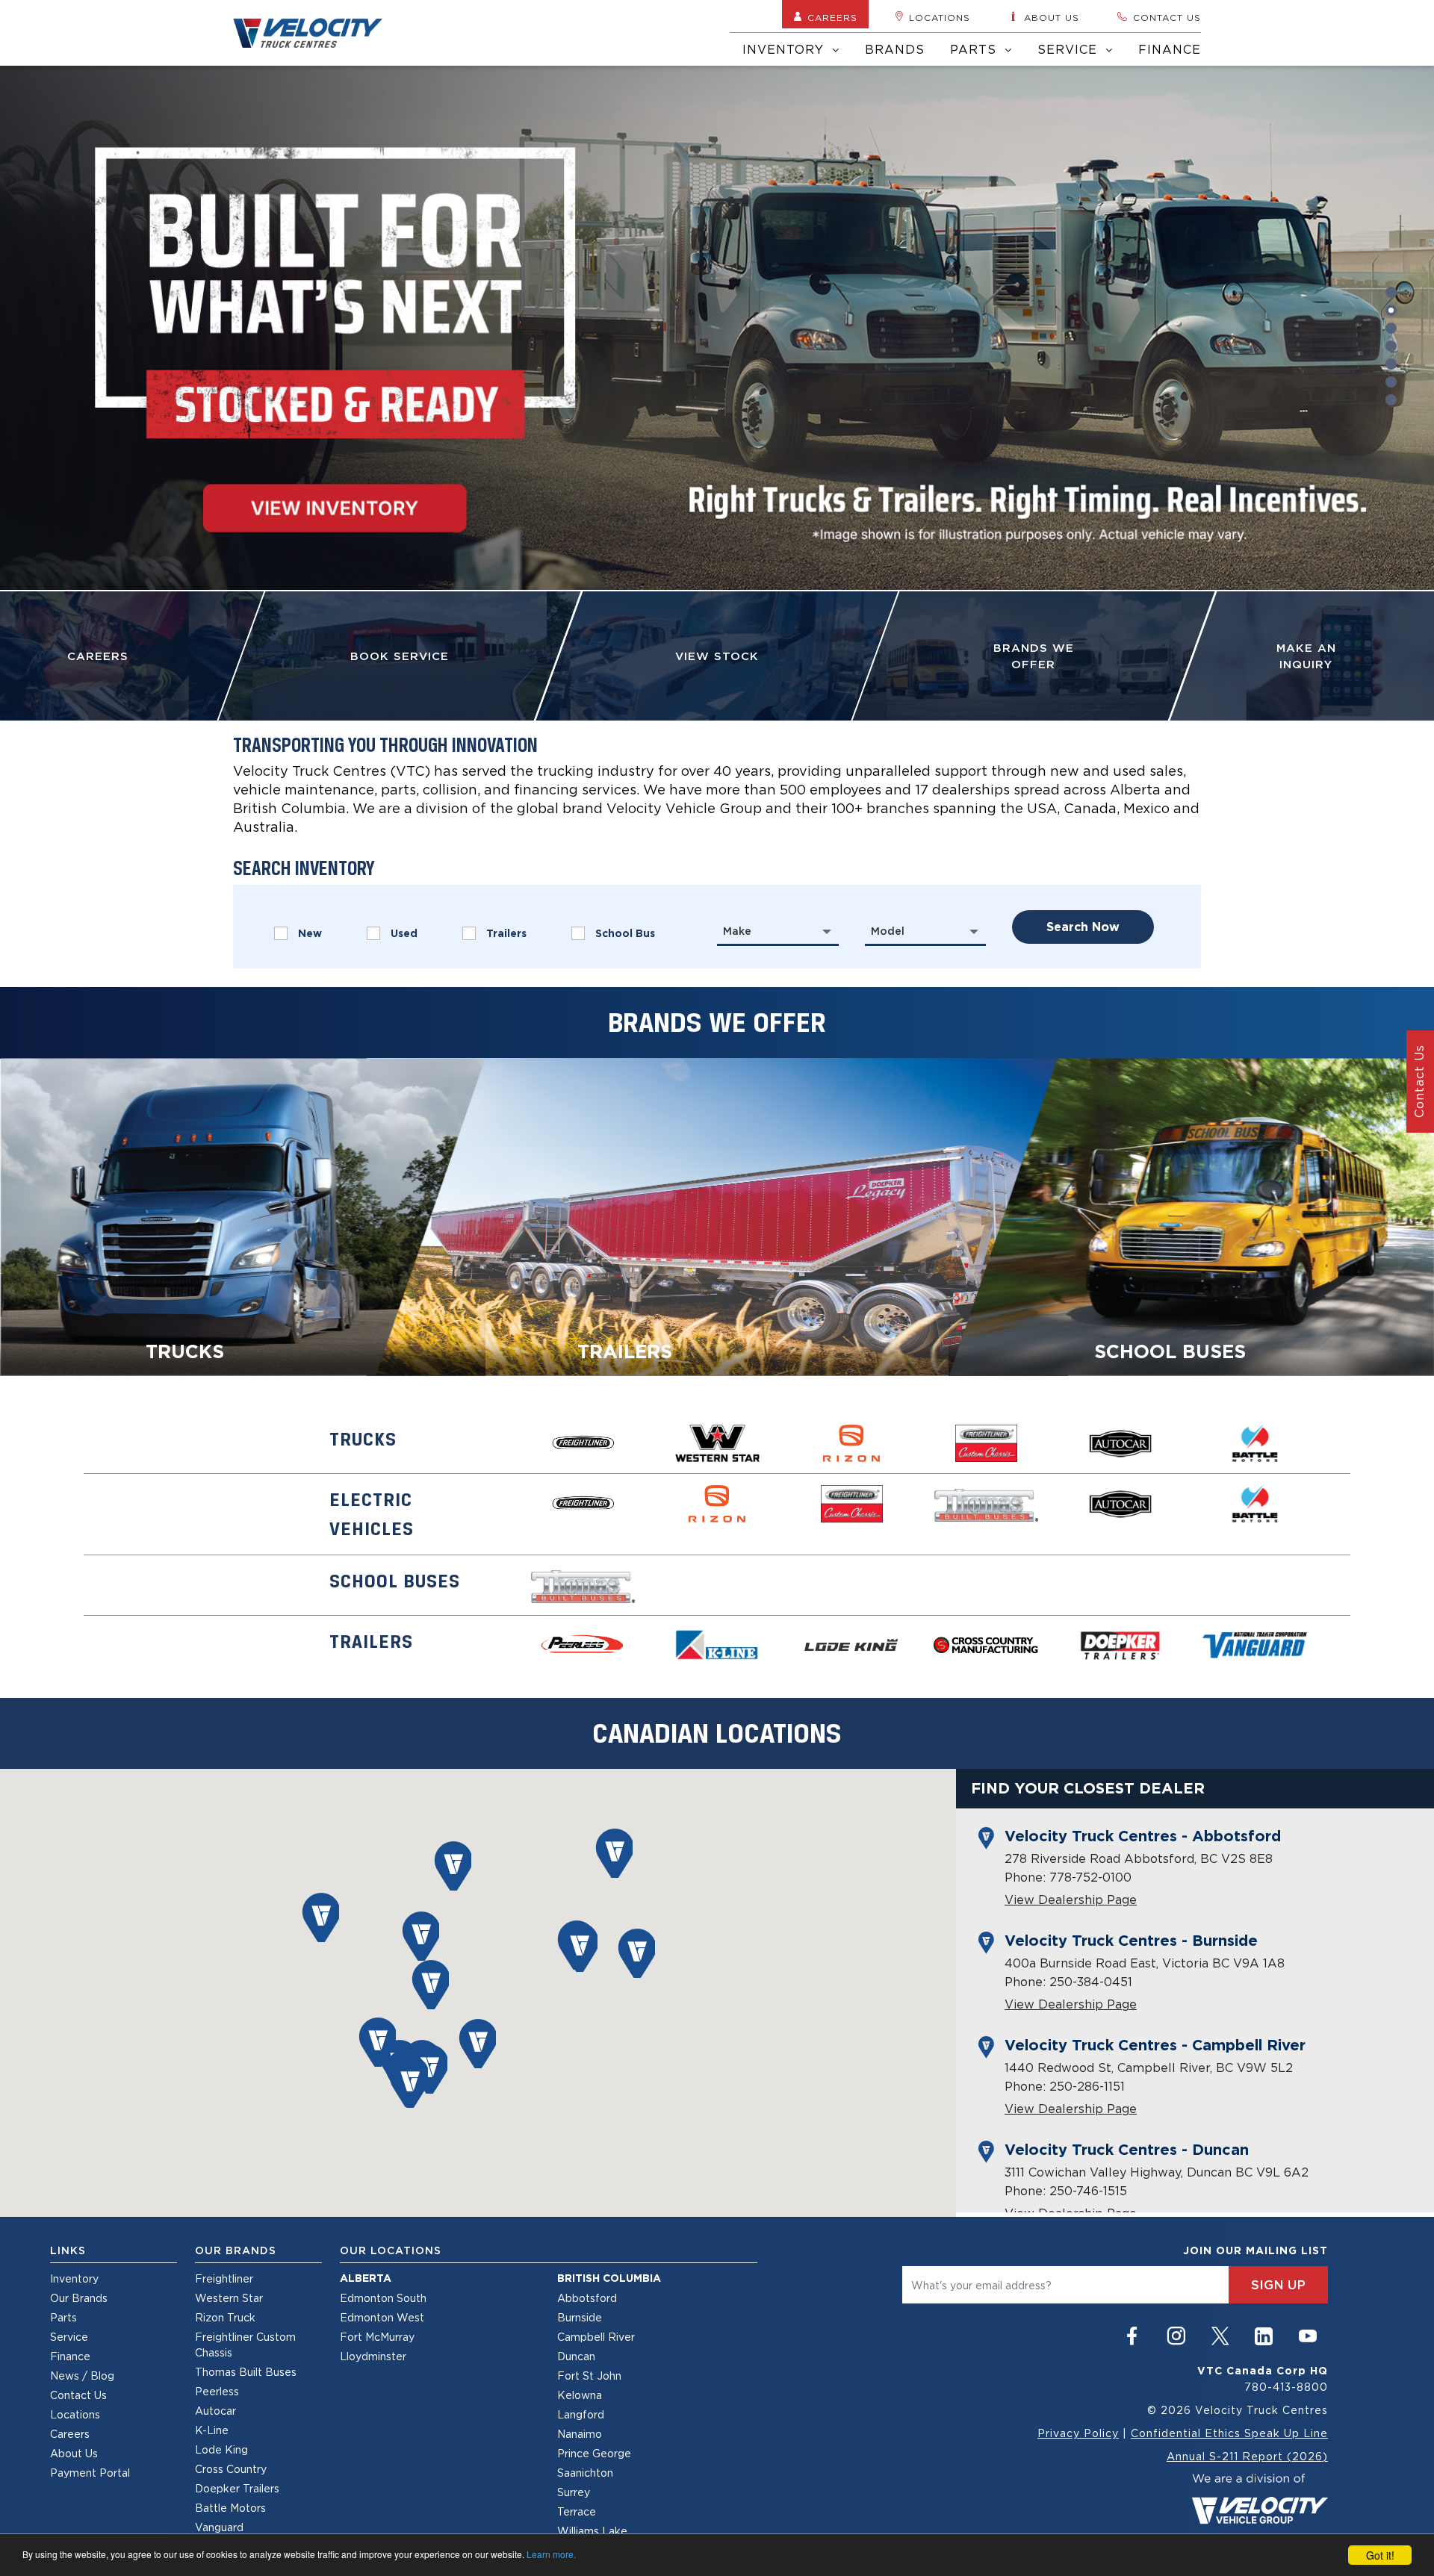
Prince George (594, 2453)
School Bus (625, 933)
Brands (895, 49)
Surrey (574, 2492)
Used (404, 933)
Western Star (229, 2298)
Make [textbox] (737, 931)
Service (1070, 49)
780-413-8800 (1286, 2387)
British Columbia (609, 2278)
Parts (975, 49)
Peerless (217, 2391)
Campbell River (596, 2337)
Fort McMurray (377, 2337)
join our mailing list (1255, 2250)
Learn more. (551, 2554)
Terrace (577, 2511)
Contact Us (78, 2395)
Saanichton (585, 2473)
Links (68, 2250)
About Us (74, 2453)
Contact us (1167, 18)
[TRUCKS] (243, 1216)
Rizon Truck (225, 2317)
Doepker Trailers (237, 2488)
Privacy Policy (1078, 2433)
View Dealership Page (1071, 1900)
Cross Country (231, 2469)
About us (1052, 18)
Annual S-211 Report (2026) (1247, 2456)
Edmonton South (383, 2298)
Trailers (506, 933)
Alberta (366, 2278)
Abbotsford (587, 2298)
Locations (940, 18)
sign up (1278, 2285)
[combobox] (778, 931)
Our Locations (391, 2250)
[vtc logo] (1260, 2497)
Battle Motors (230, 2508)
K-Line (212, 2430)
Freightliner (224, 2278)
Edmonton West (382, 2317)
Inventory (785, 49)
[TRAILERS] (717, 1216)
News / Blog (82, 2376)
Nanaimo (580, 2434)
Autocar (215, 2411)
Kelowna (580, 2395)
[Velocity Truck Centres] (317, 33)
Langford (581, 2414)
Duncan (576, 2356)
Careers (832, 18)
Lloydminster (373, 2356)
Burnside (580, 2317)
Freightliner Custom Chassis (245, 2345)
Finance (1170, 49)
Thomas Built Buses (246, 2372)
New (310, 933)
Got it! (1380, 2555)
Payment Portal (90, 2473)
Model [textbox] (888, 931)
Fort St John (589, 2376)
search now (1083, 927)
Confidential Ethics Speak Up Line (1229, 2433)
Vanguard (219, 2527)
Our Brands (79, 2298)
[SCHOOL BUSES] (1191, 1216)
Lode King (221, 2449)
